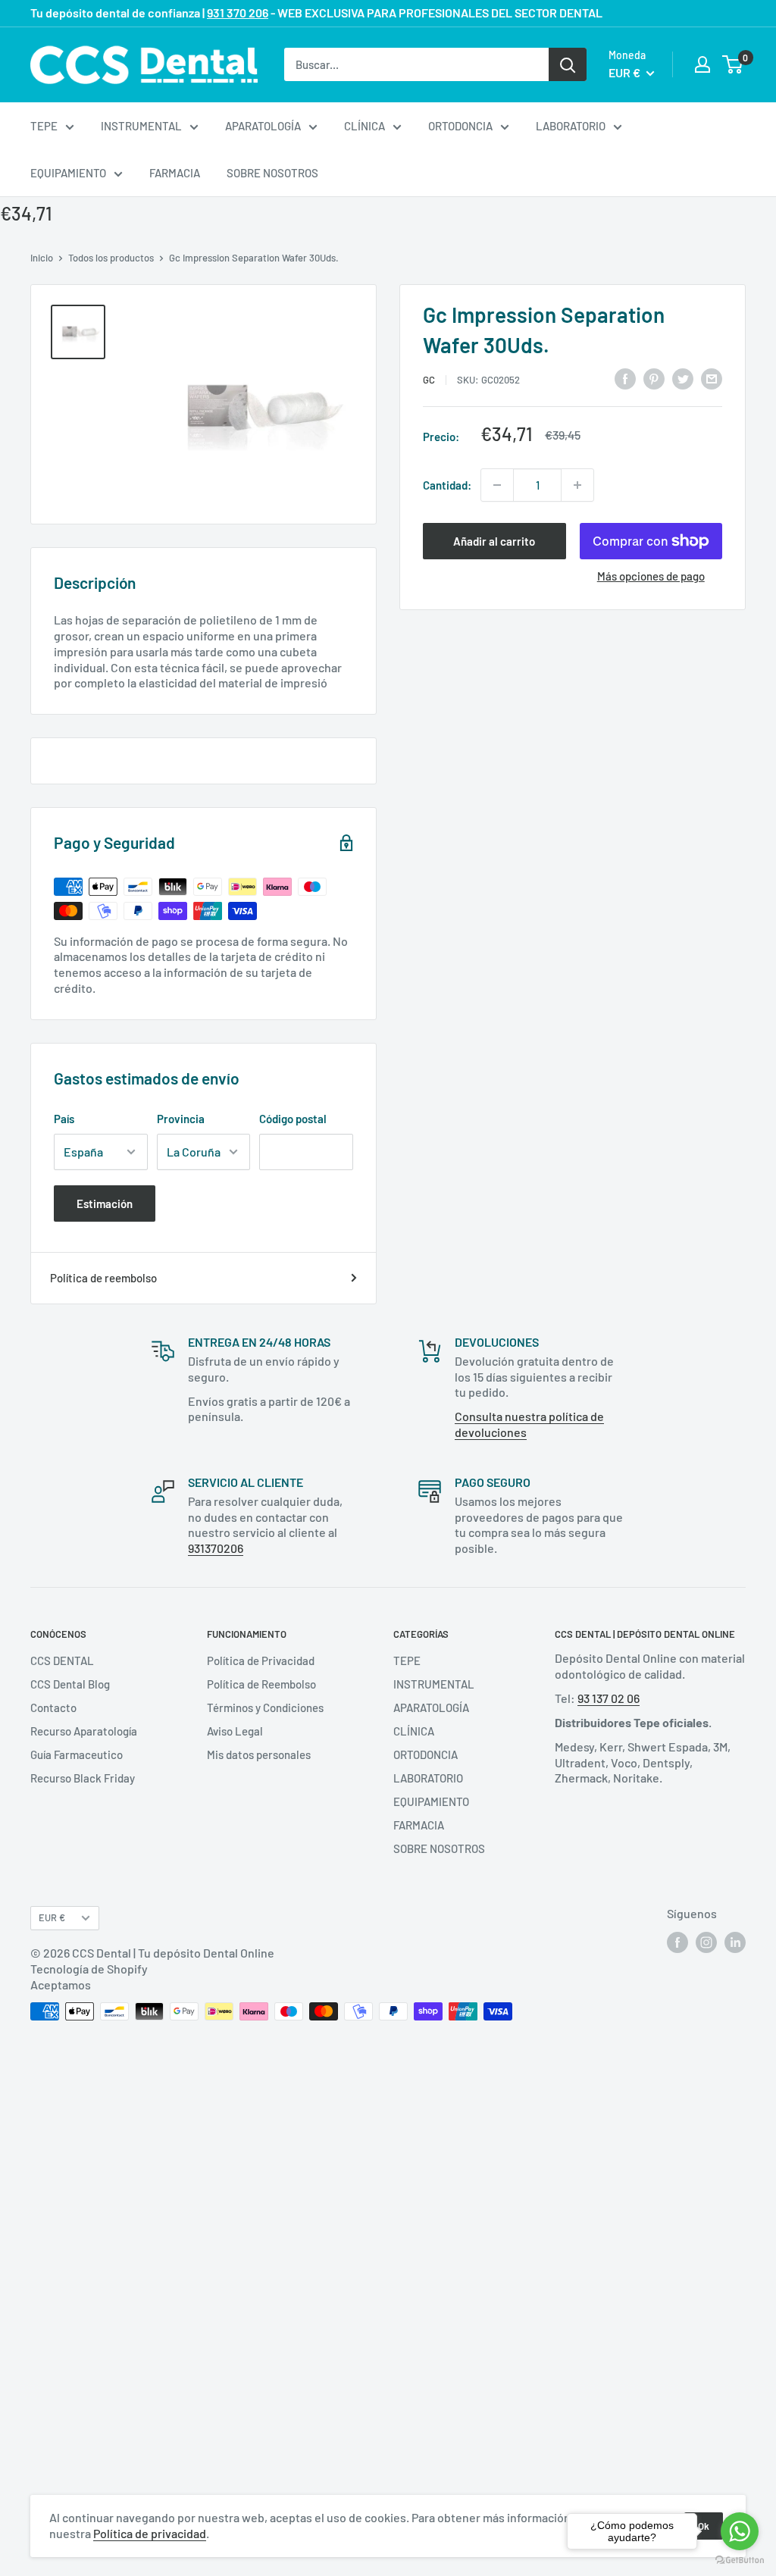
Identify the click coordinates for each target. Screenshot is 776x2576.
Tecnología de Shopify (89, 1969)
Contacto (53, 1707)
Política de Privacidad (261, 1660)
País (64, 1119)
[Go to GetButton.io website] (740, 2560)
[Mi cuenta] (702, 64)
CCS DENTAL (62, 1660)
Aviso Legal (235, 1731)
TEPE (44, 126)
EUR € (52, 1917)
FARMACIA (175, 173)
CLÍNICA (365, 126)
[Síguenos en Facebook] (677, 1942)
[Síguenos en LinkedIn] (735, 1942)
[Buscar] (568, 64)
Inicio (42, 258)
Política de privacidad (150, 2533)
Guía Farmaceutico (77, 1754)
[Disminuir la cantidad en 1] (497, 485)
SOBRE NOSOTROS (272, 173)
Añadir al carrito (494, 541)
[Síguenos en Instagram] (706, 1942)
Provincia (181, 1119)
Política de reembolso (103, 1278)
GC (429, 380)
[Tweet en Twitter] (683, 377)
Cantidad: (447, 485)
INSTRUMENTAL (141, 126)
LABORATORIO (571, 126)
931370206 (216, 1548)
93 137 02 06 (609, 1698)
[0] (733, 64)
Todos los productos (111, 258)
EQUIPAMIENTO (68, 173)
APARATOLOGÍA (263, 126)
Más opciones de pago (651, 576)
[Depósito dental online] (144, 65)
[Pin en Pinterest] (654, 377)
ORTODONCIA (460, 126)
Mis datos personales (259, 1754)
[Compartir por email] (712, 377)
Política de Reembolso (261, 1684)
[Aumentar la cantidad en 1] (577, 485)
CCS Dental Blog (70, 1684)
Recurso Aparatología (84, 1731)
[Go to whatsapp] (740, 2531)
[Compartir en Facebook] (625, 377)
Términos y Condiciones (265, 1707)
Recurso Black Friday (83, 1778)
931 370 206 (238, 13)
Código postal (293, 1119)
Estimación (105, 1203)
